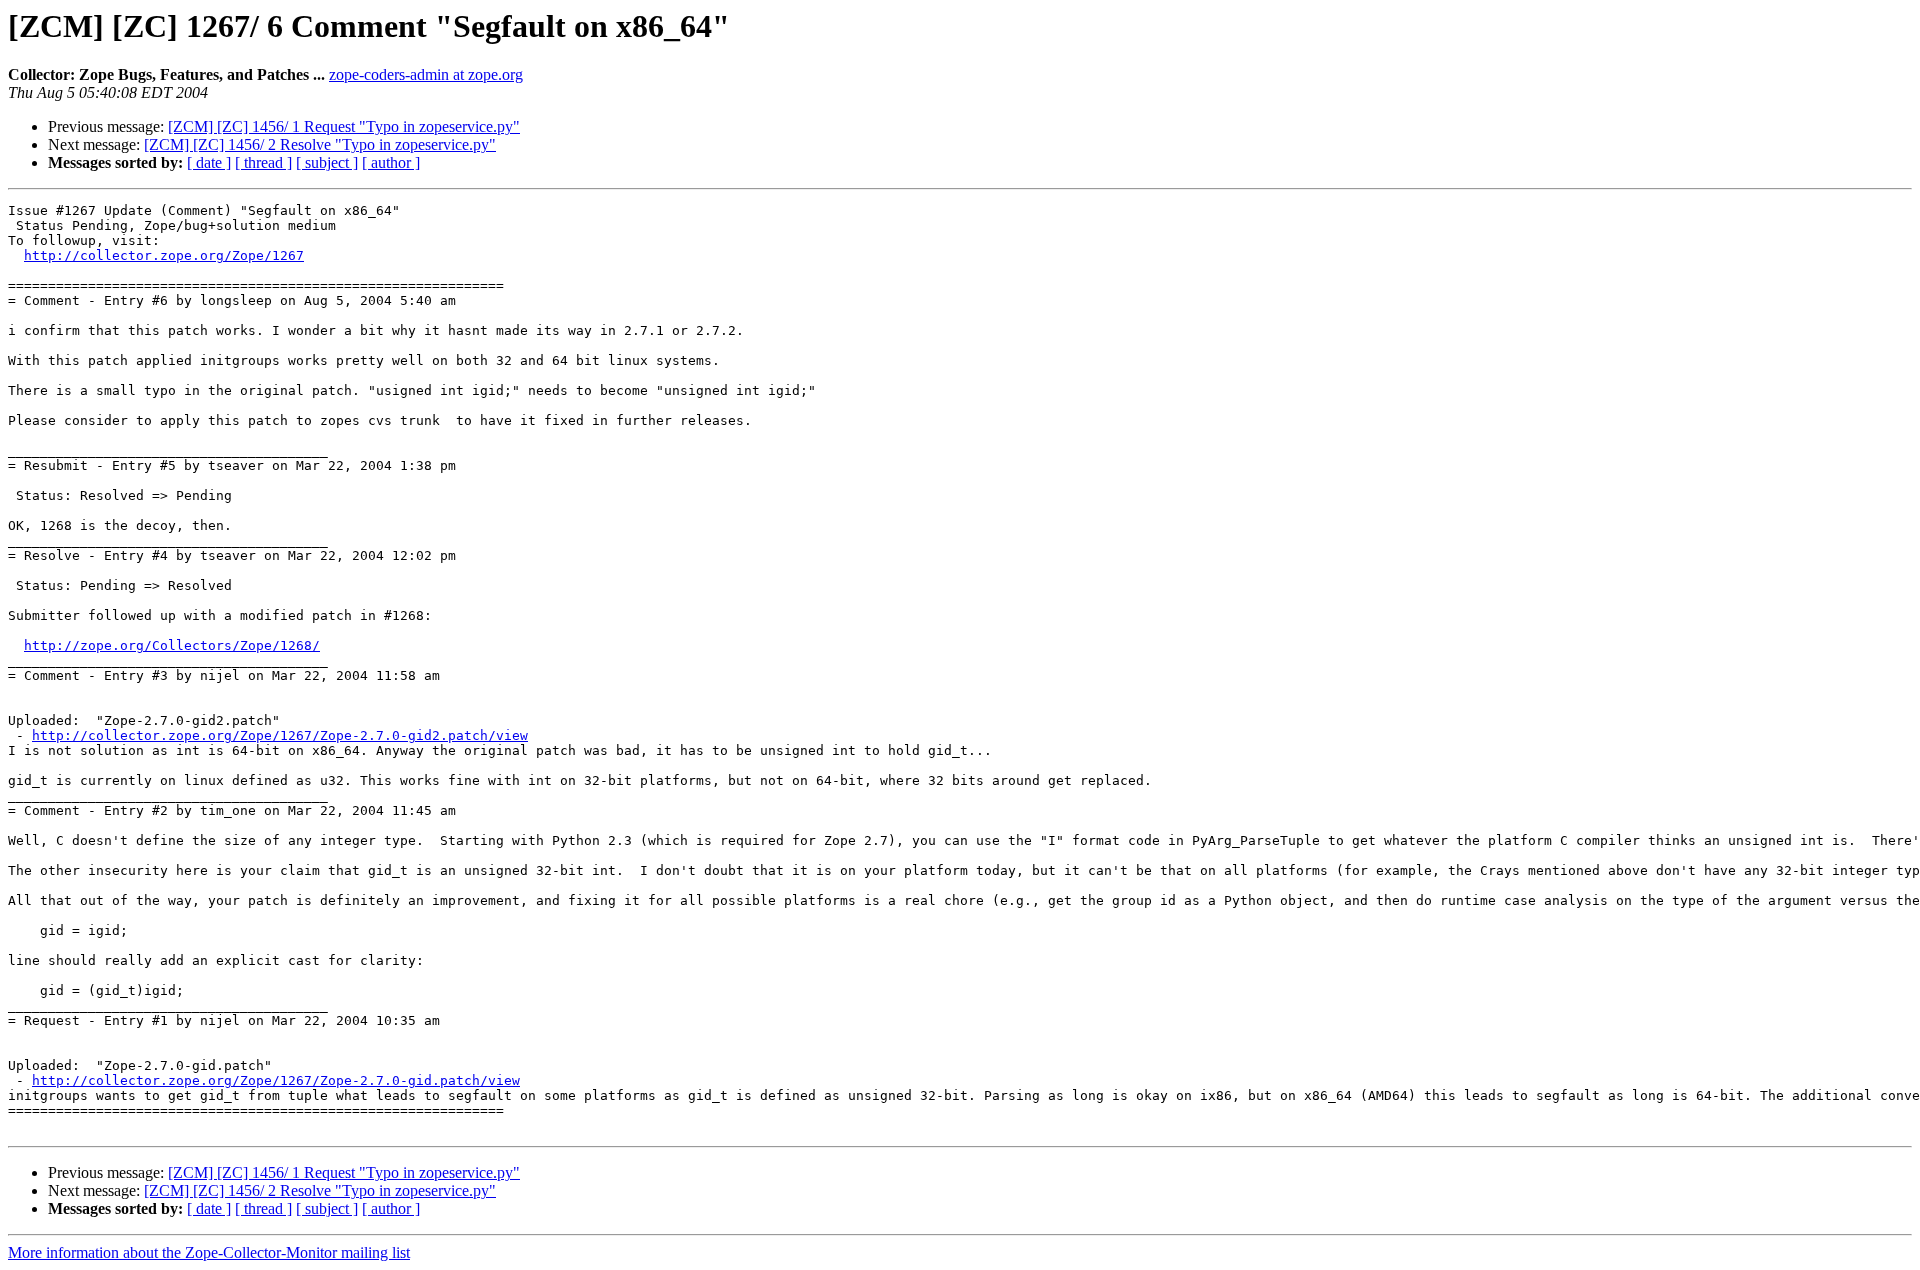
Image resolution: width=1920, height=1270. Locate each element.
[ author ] (391, 162)
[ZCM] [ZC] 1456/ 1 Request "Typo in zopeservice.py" (344, 126)
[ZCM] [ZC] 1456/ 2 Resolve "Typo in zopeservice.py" (320, 144)
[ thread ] (263, 162)
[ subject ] (327, 162)
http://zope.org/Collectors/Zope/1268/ (172, 645)
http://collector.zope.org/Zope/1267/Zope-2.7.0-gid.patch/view (276, 1080)
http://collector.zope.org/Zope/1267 (164, 255)
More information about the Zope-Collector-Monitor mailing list (209, 1252)
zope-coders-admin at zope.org (426, 74)
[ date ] (209, 162)
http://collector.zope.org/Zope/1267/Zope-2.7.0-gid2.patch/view (280, 735)
